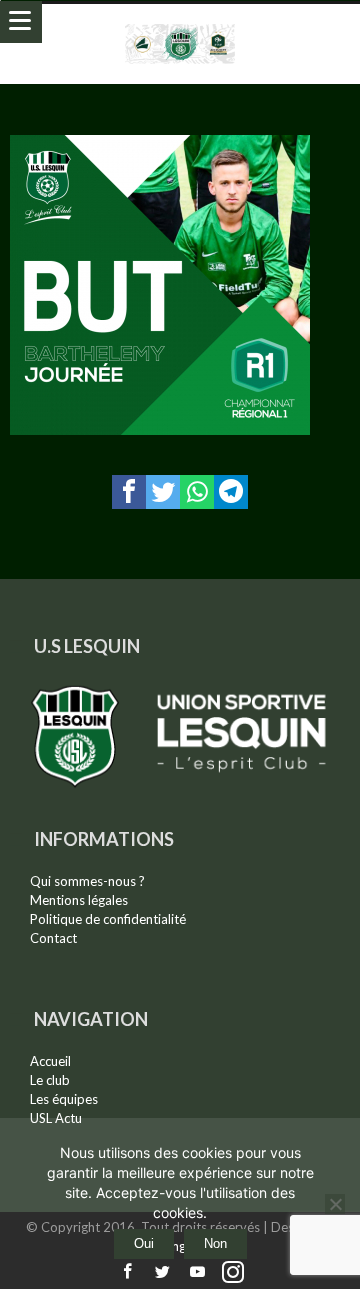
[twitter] (163, 492)
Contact (53, 938)
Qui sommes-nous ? (87, 881)
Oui (144, 1243)
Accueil (50, 1061)
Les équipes (64, 1099)
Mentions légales (79, 900)
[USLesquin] (180, 23)
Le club (50, 1080)
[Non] (335, 1204)
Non (215, 1243)
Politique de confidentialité (108, 919)
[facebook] (129, 492)
